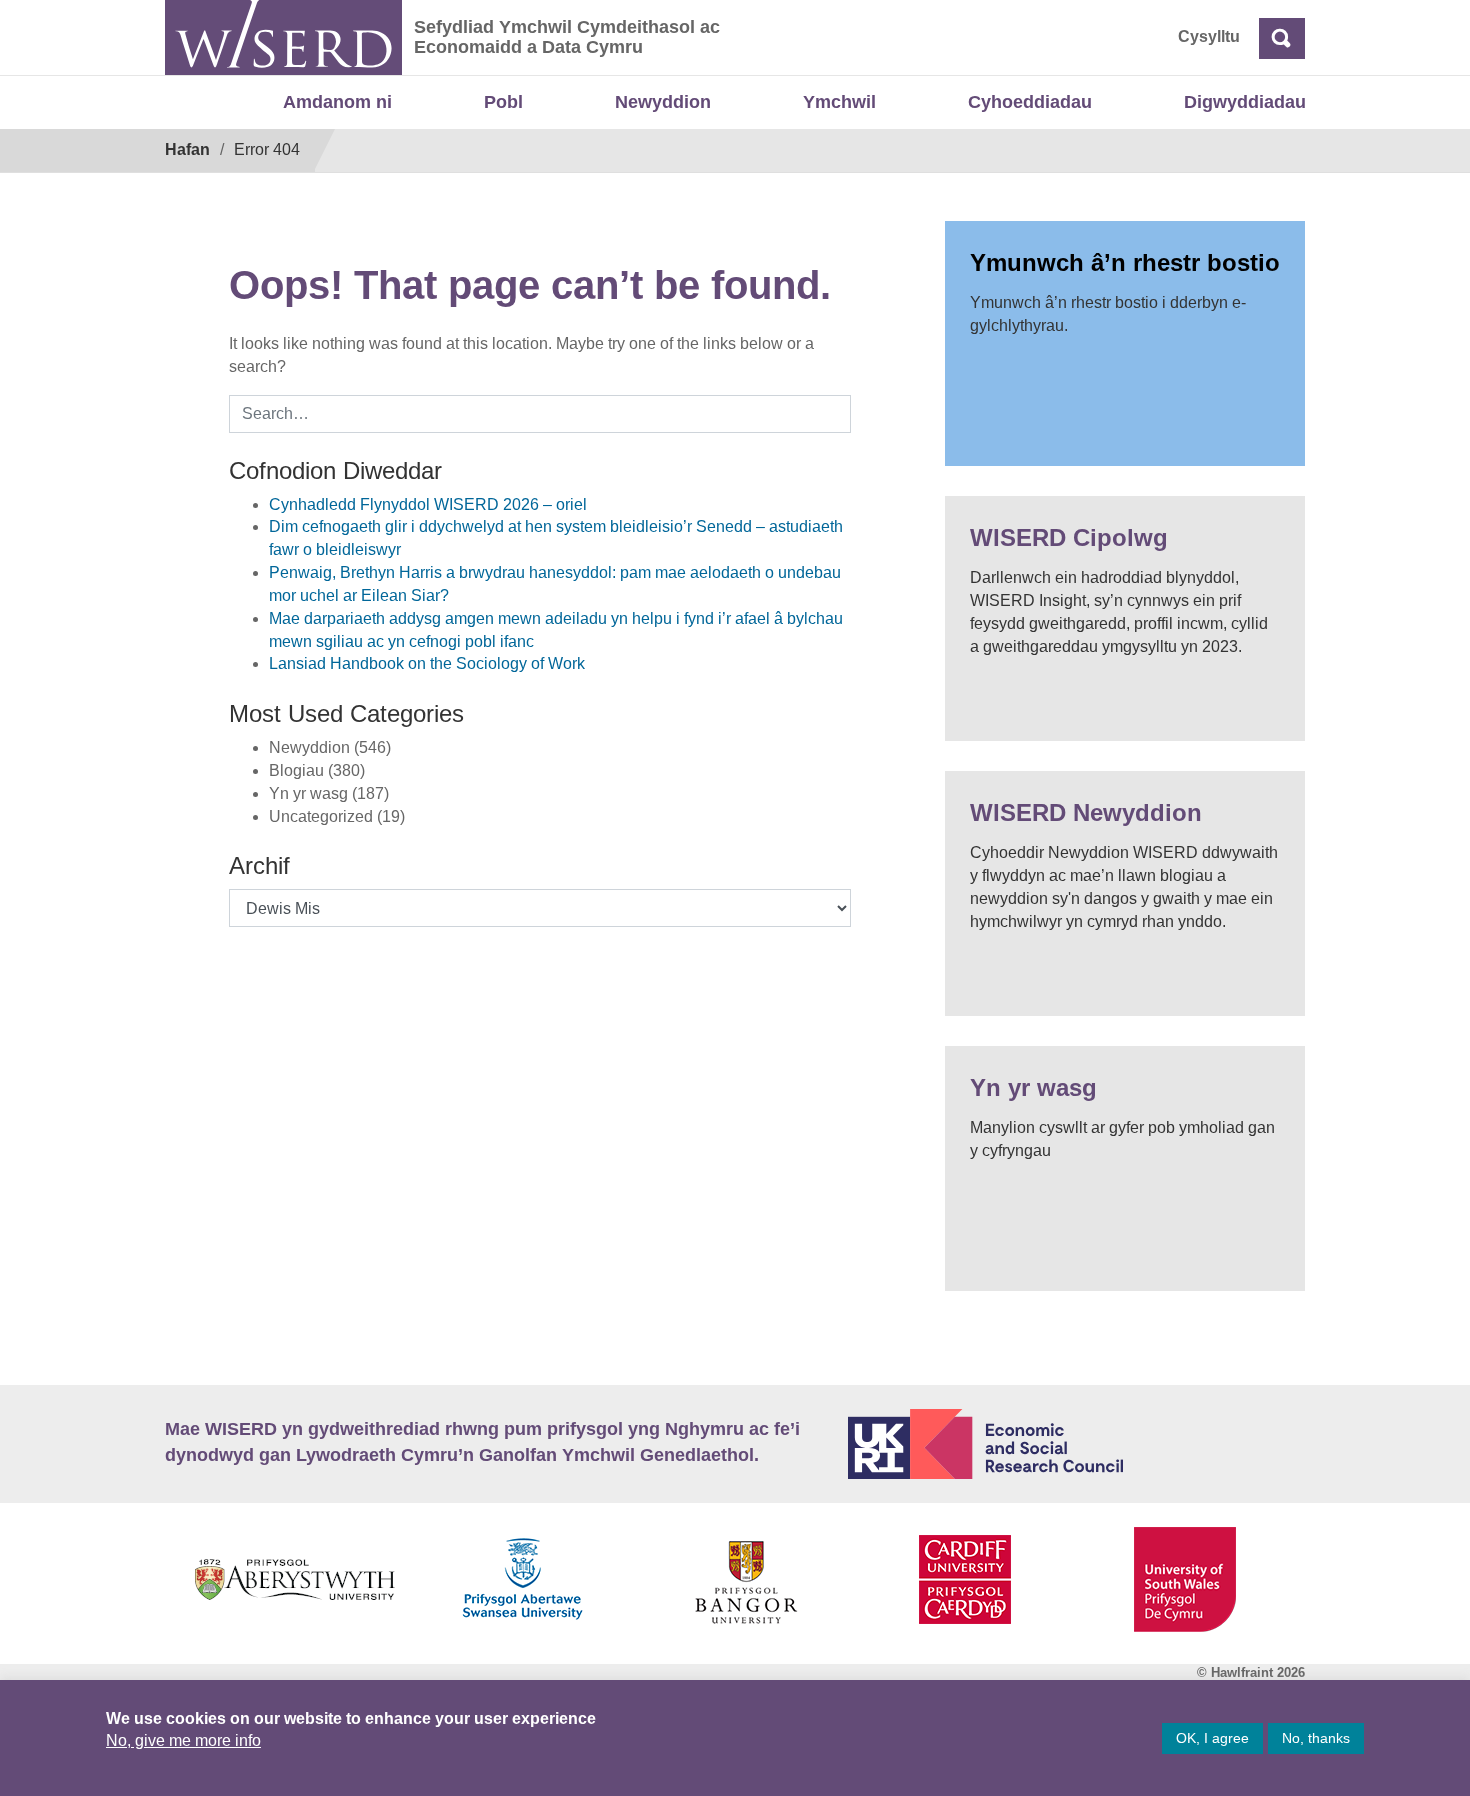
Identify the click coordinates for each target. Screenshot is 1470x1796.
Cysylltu (1209, 36)
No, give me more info (183, 1740)
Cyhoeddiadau (1030, 102)
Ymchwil (839, 102)
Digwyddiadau (1245, 102)
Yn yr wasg (1033, 1087)
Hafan (187, 149)
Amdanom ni (337, 102)
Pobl (503, 102)
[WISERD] (283, 37)
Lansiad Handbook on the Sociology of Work (427, 663)
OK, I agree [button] (1212, 1738)
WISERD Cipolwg (1069, 537)
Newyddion (663, 102)
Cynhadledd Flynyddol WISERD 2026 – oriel (428, 504)
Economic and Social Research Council (1077, 1444)
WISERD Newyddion (1086, 812)
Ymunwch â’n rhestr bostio (1125, 262)
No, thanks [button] (1316, 1738)
